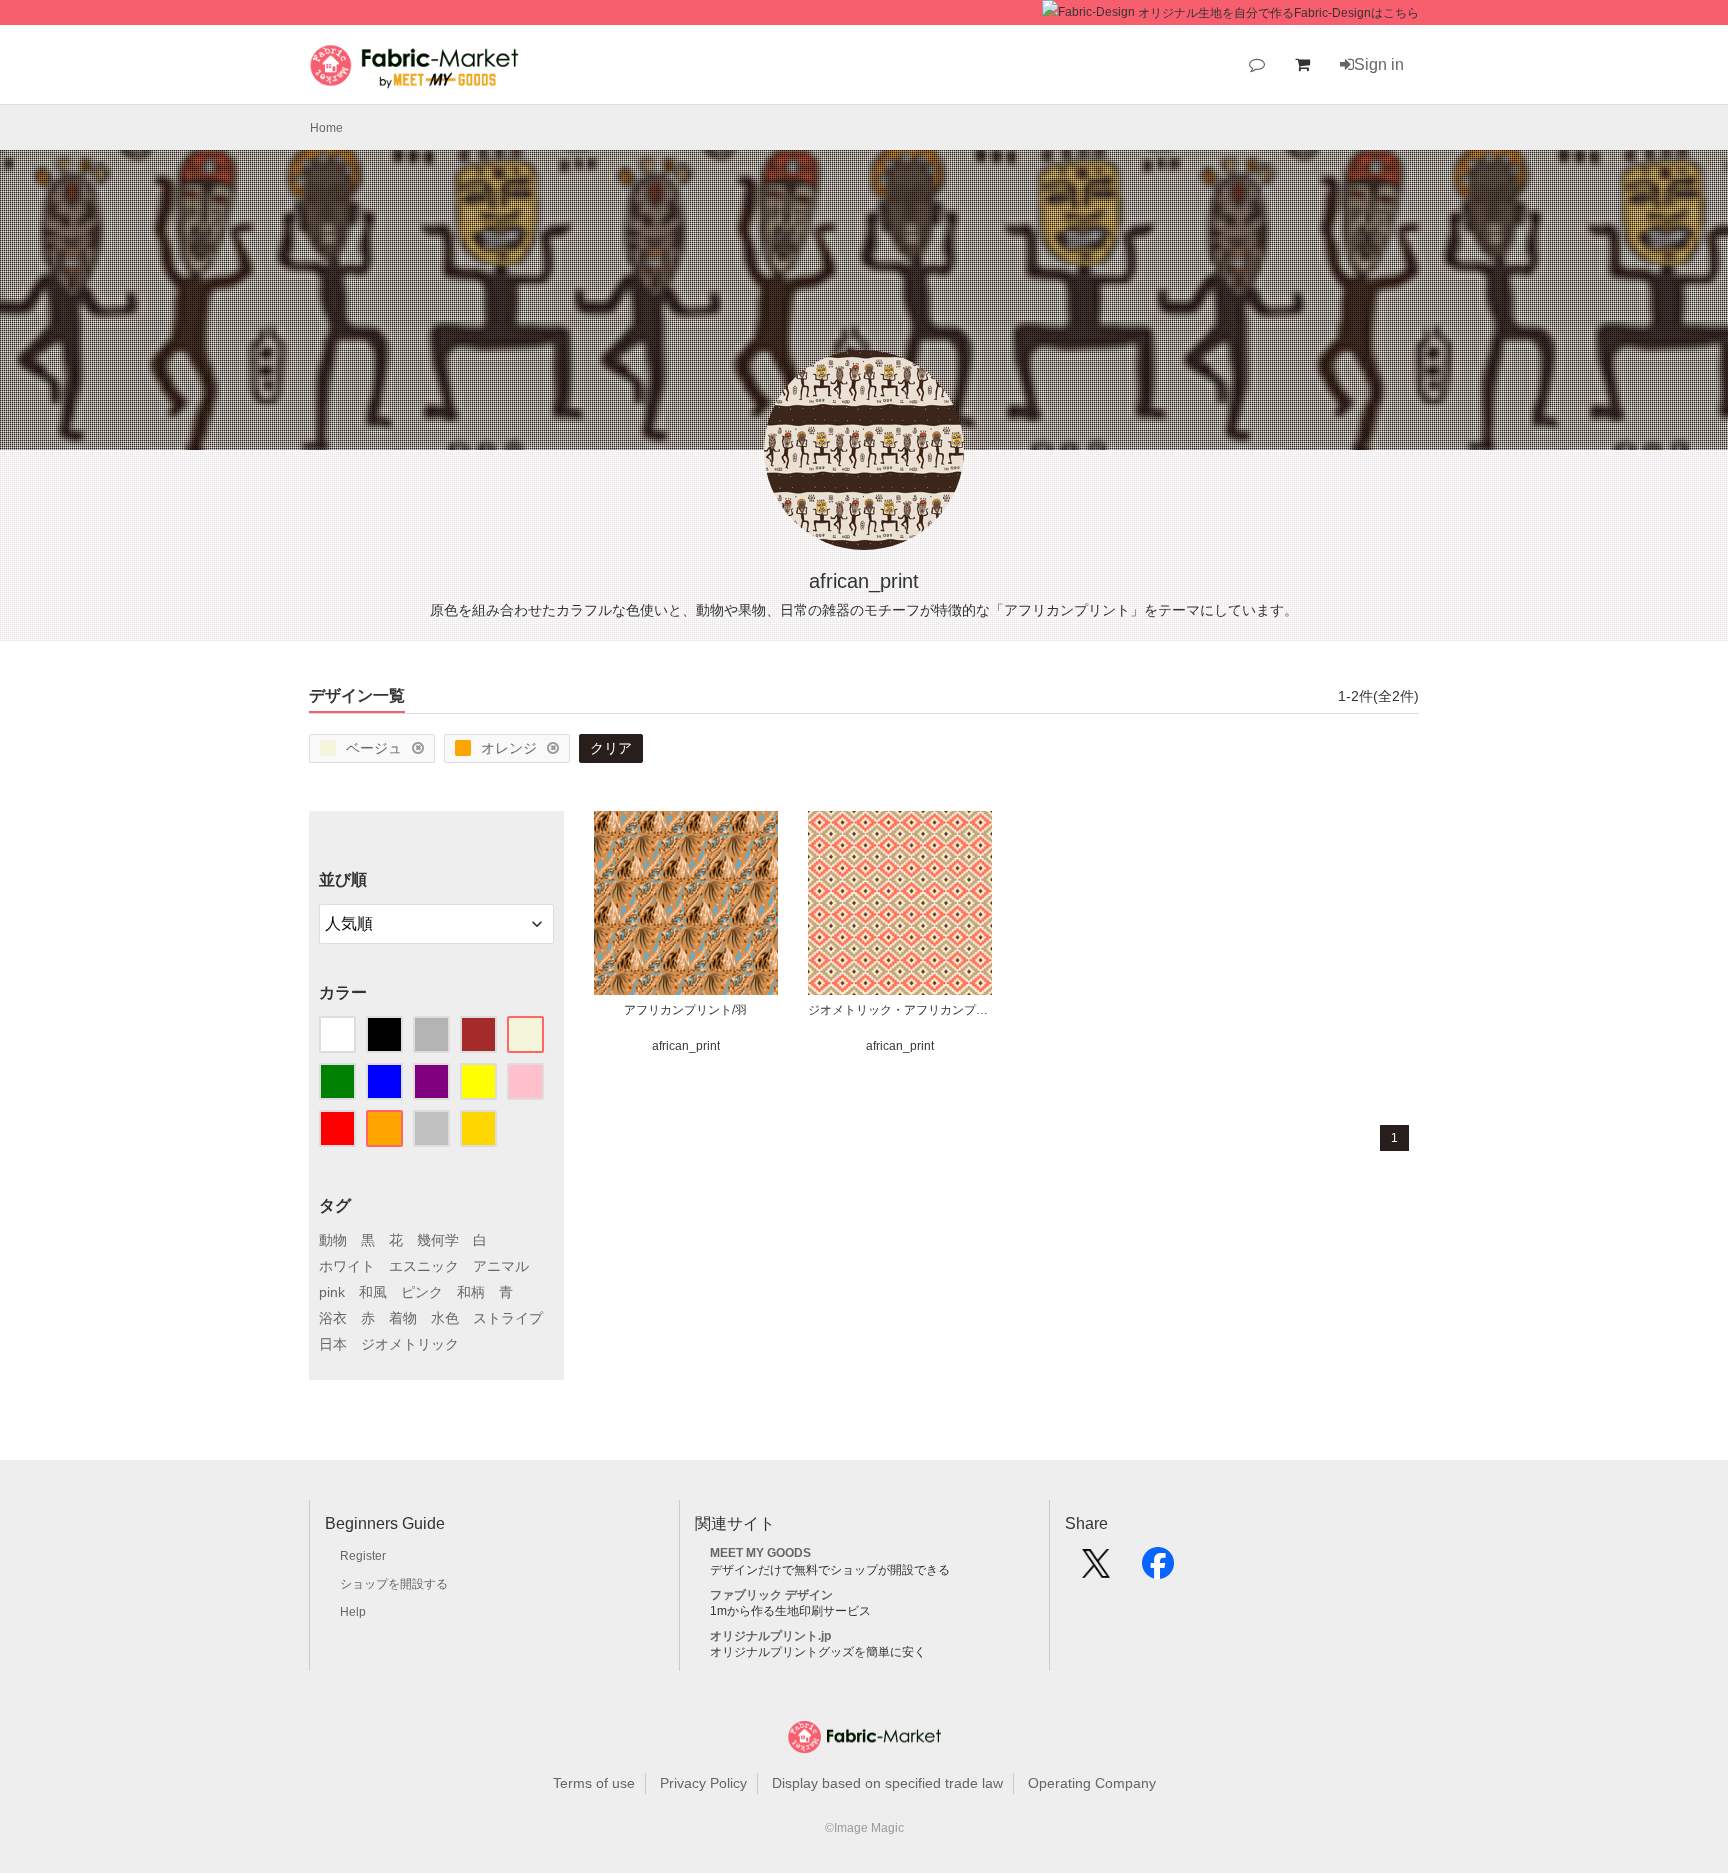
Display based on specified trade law (887, 1783)
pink (332, 1292)
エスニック (424, 1266)
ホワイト (347, 1266)
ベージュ (374, 748)
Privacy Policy (703, 1783)
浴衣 (333, 1318)
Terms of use (594, 1783)
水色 (445, 1318)
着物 (403, 1318)
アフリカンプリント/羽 (685, 1010)
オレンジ (509, 748)
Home (326, 128)
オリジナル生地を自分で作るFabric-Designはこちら (1278, 13)
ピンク (422, 1292)
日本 (333, 1344)
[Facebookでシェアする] (1158, 1570)
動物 (333, 1240)
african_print (686, 1046)
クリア (611, 748)
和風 (373, 1292)
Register (363, 1556)
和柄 (471, 1292)
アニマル (501, 1266)
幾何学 (438, 1240)
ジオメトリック (410, 1344)
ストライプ (508, 1318)
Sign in (1379, 64)
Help (353, 1612)
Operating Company (1092, 1783)
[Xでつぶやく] (1096, 1570)
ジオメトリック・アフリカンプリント (900, 1010)
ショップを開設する (394, 1584)
